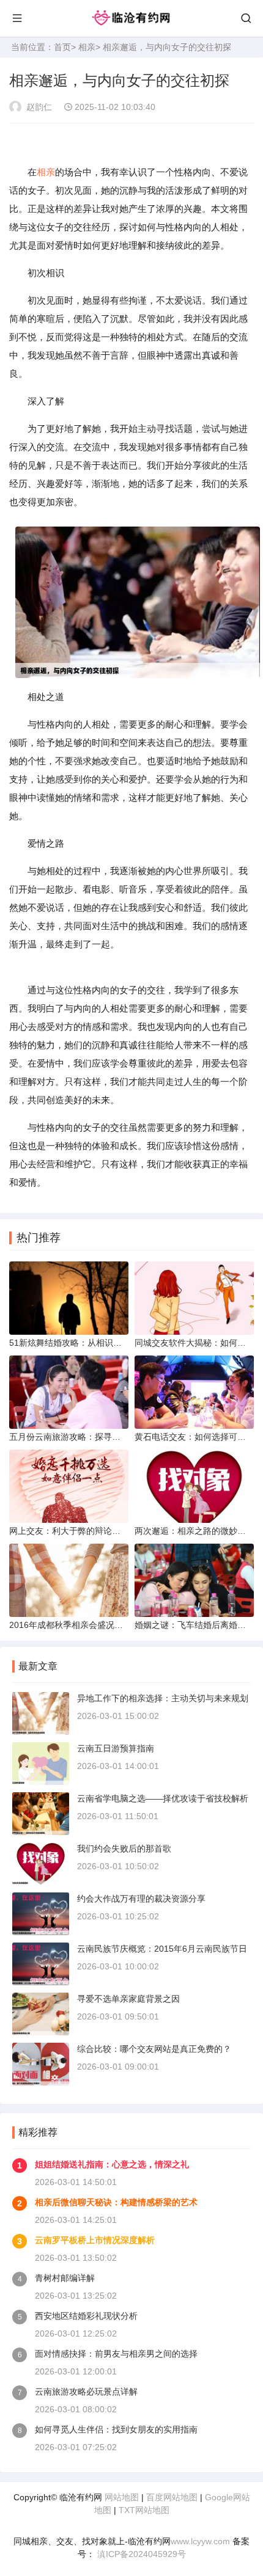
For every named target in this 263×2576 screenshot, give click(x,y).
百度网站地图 (172, 2497)
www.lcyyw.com (200, 2541)
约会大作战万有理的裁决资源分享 (141, 1899)
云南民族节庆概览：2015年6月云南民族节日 (162, 1949)
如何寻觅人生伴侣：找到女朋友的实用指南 (116, 2429)
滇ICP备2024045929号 (140, 2554)
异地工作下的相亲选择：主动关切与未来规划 (163, 1698)
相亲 (87, 47)
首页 (62, 47)
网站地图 (122, 2497)
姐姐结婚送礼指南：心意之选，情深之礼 (112, 2164)
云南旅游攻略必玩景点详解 (86, 2392)
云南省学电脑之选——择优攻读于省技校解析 (163, 1798)
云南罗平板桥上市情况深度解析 (95, 2240)
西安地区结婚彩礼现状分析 (86, 2316)
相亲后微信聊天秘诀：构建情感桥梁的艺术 (116, 2202)
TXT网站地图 (144, 2510)
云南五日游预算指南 (116, 1748)
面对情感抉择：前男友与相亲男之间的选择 (116, 2354)
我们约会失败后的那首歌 (124, 1848)
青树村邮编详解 (65, 2278)
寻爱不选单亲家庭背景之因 (128, 1999)
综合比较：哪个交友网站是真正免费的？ (154, 2049)
